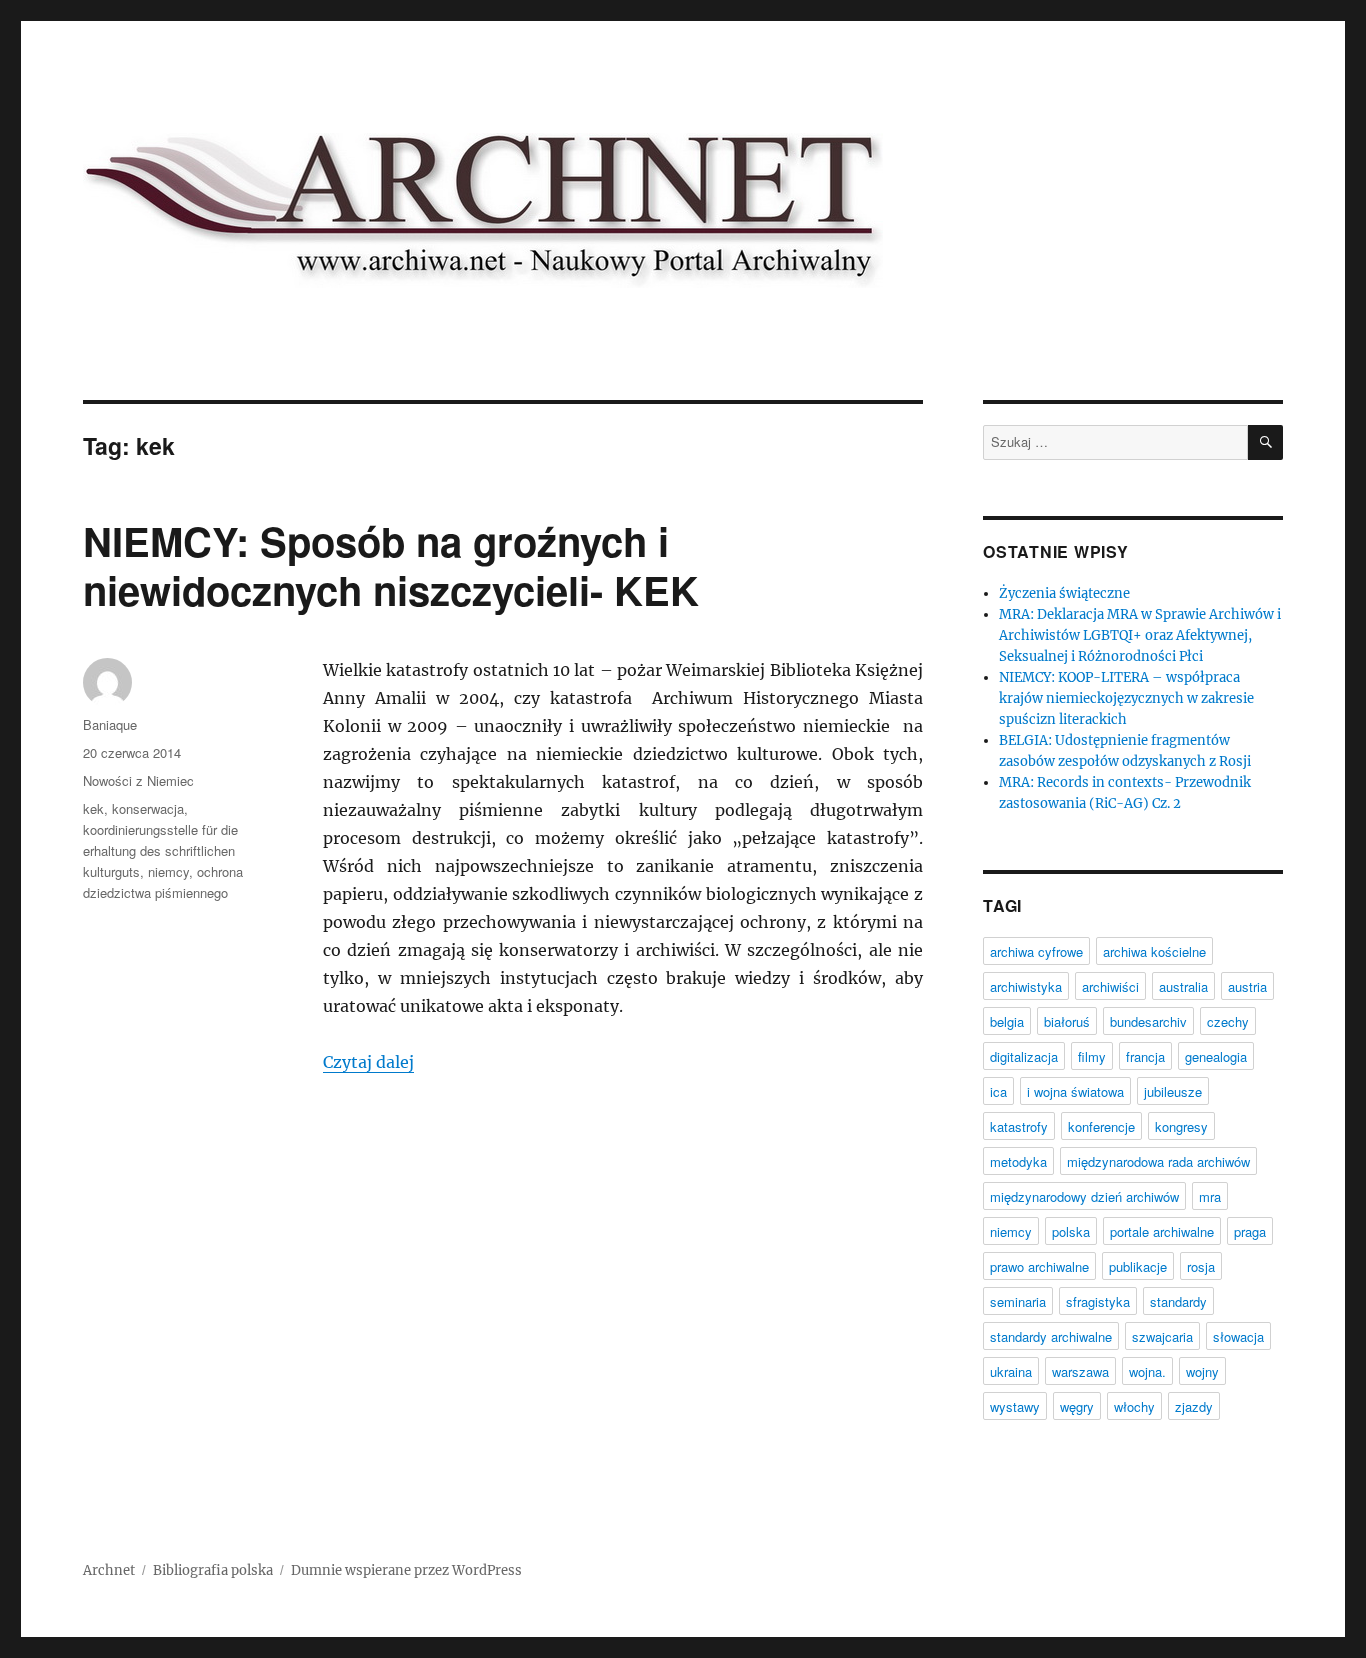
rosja (1201, 1266)
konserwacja (148, 808)
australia (1183, 986)
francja (1145, 1056)
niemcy (168, 871)
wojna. (1147, 1371)
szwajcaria (1162, 1336)
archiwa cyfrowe (1036, 951)
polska (1071, 1231)
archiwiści (1110, 986)
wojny (1202, 1371)
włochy (1134, 1406)
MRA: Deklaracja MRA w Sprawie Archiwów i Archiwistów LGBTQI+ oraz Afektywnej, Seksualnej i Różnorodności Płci (1140, 635)
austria (1247, 986)
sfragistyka (1098, 1301)
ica (998, 1091)
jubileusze (1173, 1091)
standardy (1178, 1301)
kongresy (1181, 1126)
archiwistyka (1026, 986)
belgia (1007, 1021)
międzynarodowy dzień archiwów (1084, 1196)
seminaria (1018, 1301)
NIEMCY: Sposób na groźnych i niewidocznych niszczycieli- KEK (391, 565)
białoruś (1067, 1021)
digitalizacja (1024, 1056)
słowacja (1238, 1336)
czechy (1228, 1021)
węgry (1077, 1406)
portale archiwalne (1162, 1231)
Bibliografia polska (213, 1570)
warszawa (1080, 1371)
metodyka (1018, 1161)
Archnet (109, 1570)
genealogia (1216, 1056)
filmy (1092, 1056)
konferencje (1101, 1126)
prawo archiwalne (1039, 1266)
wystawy (1015, 1406)
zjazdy (1194, 1406)
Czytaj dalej (368, 1062)
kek (93, 808)
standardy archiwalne (1051, 1336)
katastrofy (1019, 1126)
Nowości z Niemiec (138, 780)
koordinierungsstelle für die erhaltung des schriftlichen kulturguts (160, 850)
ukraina (1011, 1371)
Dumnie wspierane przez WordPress (406, 1570)
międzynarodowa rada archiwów (1158, 1161)
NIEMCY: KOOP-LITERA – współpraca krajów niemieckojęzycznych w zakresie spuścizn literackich (1126, 698)
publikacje (1138, 1266)
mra (1210, 1196)
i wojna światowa (1075, 1091)
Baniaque (110, 724)
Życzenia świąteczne (1064, 593)
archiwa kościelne (1154, 951)
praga (1250, 1231)
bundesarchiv (1148, 1021)
